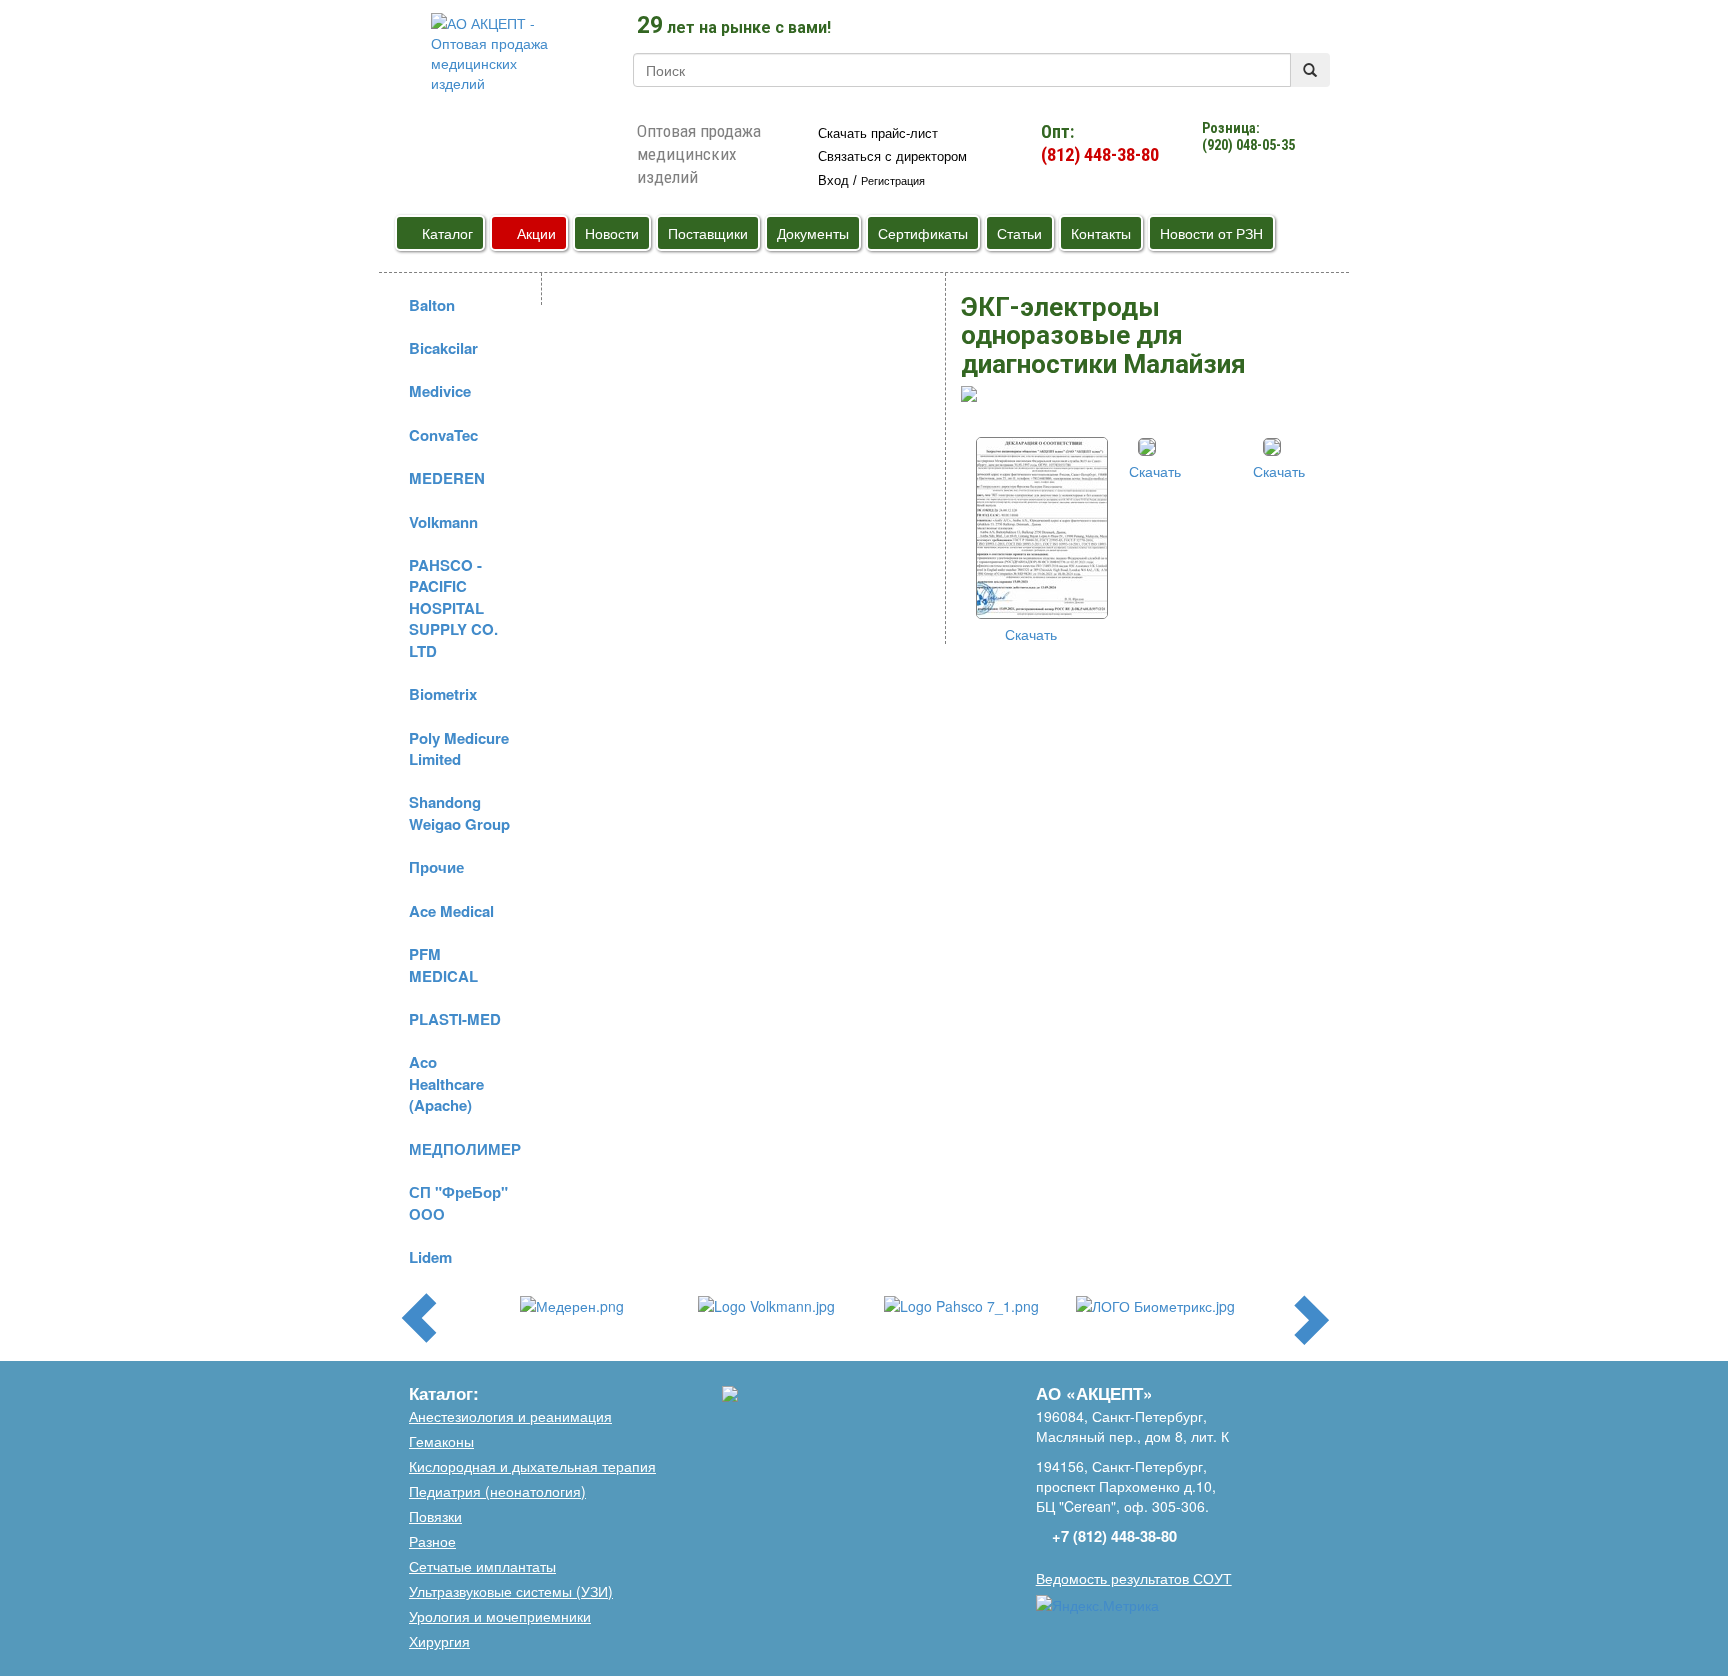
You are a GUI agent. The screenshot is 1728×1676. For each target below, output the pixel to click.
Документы (813, 233)
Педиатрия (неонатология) (497, 1491)
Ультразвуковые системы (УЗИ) (511, 1591)
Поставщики (708, 233)
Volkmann (443, 522)
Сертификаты (923, 233)
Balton (432, 305)
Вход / (871, 180)
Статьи (1019, 233)
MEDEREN (447, 478)
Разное (432, 1541)
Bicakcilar (443, 348)
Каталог (445, 233)
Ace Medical (451, 911)
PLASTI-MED (455, 1019)
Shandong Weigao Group (459, 812)
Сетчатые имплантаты (482, 1566)
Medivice (440, 391)
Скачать (1029, 634)
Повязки (435, 1516)
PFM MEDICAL (443, 964)
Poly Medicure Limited (459, 748)
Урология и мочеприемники (500, 1616)
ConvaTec (443, 435)
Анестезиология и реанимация (510, 1416)
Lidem (430, 1257)
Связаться (892, 156)
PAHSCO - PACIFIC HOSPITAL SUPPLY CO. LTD (453, 608)
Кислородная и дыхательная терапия (532, 1466)
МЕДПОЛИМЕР (465, 1149)
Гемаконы (441, 1441)
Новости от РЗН (1211, 233)
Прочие (436, 867)
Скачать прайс (878, 133)
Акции (534, 233)
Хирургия (439, 1641)
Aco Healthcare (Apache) (446, 1083)
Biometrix (443, 694)
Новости (612, 233)
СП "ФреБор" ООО (458, 1202)
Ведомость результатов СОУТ (1134, 1578)
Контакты (1101, 233)
